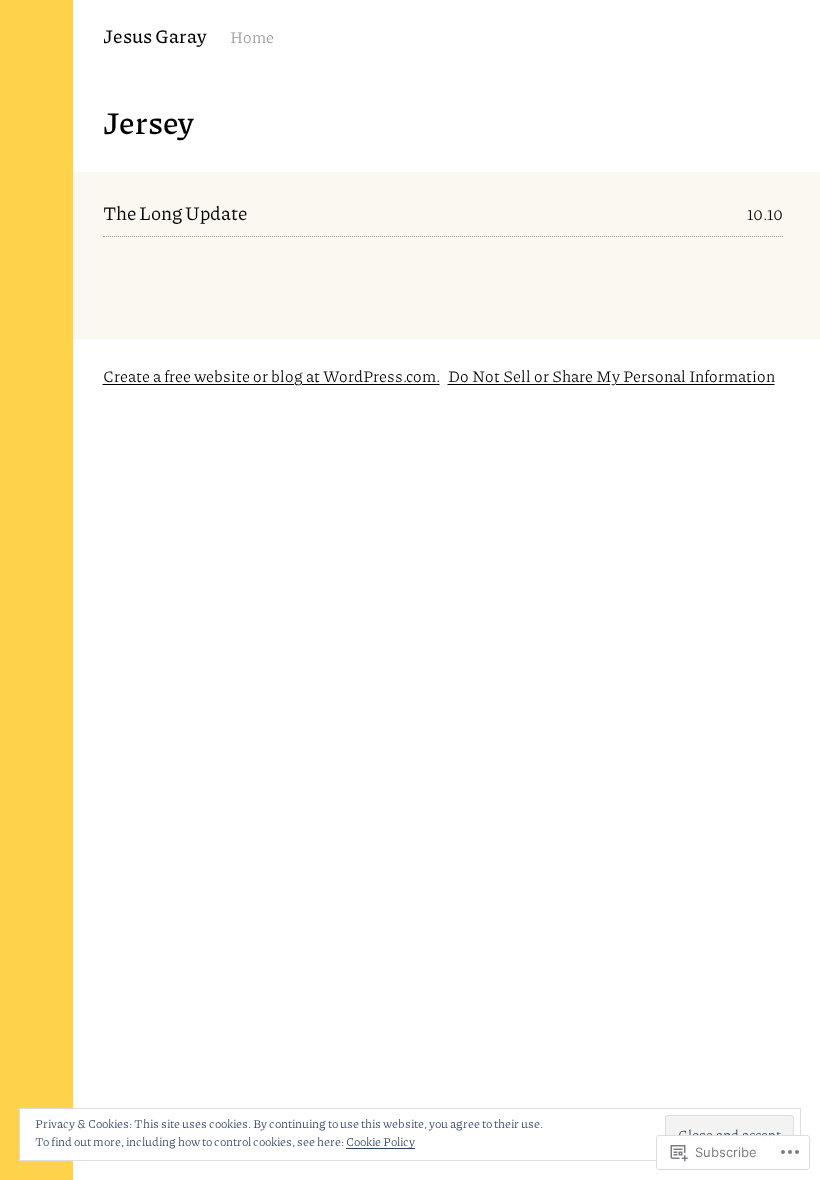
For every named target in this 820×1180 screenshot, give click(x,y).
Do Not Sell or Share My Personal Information (611, 375)
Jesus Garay (154, 35)
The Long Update (175, 213)
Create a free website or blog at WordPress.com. (271, 375)
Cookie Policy (380, 1141)
